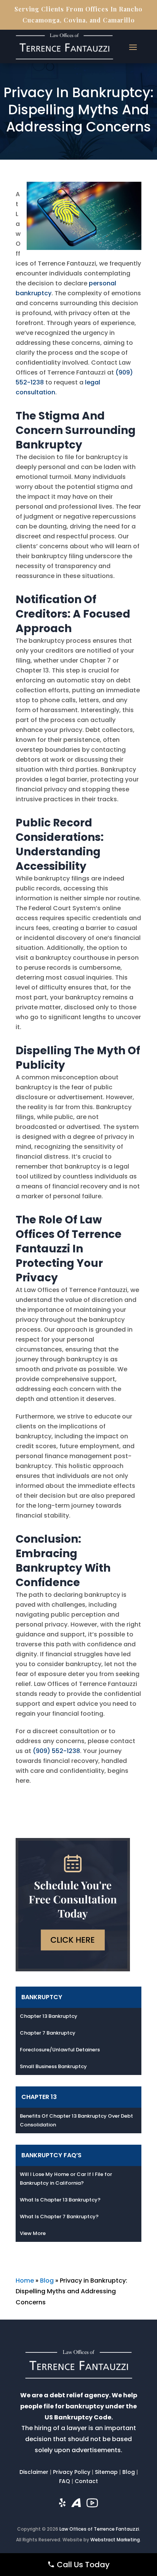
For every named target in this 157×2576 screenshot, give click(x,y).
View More (33, 2233)
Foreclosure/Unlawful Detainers (60, 2050)
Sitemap (106, 2472)
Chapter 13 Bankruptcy (49, 2016)
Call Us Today (82, 2565)
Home (25, 2281)
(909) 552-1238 (56, 1751)
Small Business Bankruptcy (53, 2066)
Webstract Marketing (115, 2540)
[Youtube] (92, 2505)
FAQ (65, 2481)
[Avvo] (76, 2505)
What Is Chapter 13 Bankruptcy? (60, 2200)
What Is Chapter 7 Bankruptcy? (59, 2217)
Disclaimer (34, 2472)
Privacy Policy (72, 2472)
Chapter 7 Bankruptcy (48, 2033)
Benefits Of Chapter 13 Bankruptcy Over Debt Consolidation (76, 2120)
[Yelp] (62, 2505)
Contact (86, 2481)
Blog (47, 2281)
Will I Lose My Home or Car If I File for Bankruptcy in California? (66, 2179)
